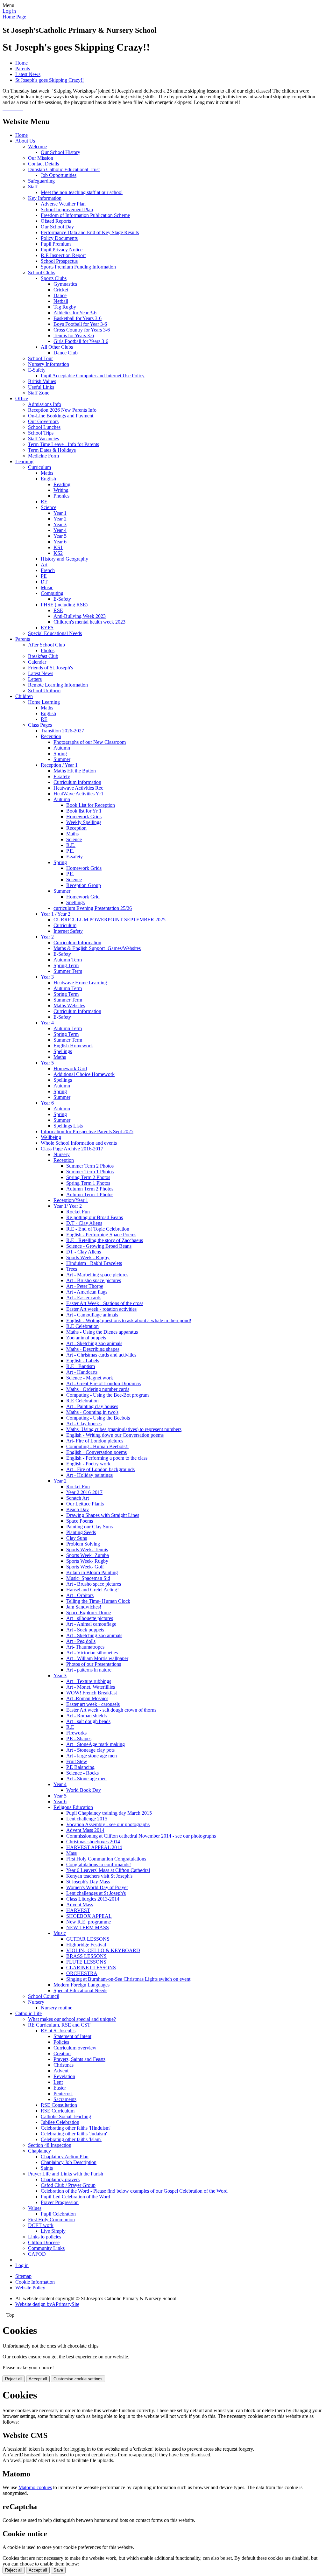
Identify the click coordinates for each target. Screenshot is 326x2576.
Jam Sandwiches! (84, 1607)
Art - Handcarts (82, 1372)
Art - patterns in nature (89, 1670)
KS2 (58, 553)
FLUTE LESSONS (86, 1962)
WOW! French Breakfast (92, 1693)
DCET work (41, 2225)
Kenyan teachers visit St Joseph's (99, 1876)
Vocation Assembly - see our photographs (108, 1824)
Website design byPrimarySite (47, 2304)
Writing (61, 490)
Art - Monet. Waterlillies (91, 1687)
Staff (33, 187)
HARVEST (78, 1910)
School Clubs (42, 272)
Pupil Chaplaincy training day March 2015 (109, 1813)
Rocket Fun (78, 1212)
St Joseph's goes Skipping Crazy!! (50, 80)
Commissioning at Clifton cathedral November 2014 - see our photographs (141, 1836)
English (48, 479)
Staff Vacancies (43, 439)
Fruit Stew (77, 1761)
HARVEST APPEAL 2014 (94, 1847)
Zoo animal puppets (86, 1338)
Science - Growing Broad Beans (99, 1246)
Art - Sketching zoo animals (94, 1343)
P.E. (70, 851)
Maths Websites (69, 1005)
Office (22, 398)
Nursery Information (49, 364)
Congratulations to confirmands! (99, 1864)
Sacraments (65, 2099)
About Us (25, 141)
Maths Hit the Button (75, 771)
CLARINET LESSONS (91, 1968)
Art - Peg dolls (81, 1641)
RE (44, 502)
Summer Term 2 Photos (90, 1166)
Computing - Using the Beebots (98, 1418)
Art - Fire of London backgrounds (100, 1469)
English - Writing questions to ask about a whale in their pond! (129, 1320)
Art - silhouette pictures (90, 1618)
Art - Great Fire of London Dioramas (103, 1383)
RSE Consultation (59, 2105)
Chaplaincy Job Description (69, 2162)
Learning (24, 461)
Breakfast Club (43, 656)
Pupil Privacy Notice (62, 250)
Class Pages (40, 725)
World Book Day (84, 1790)
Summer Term (68, 971)
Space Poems (80, 1521)
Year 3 (60, 524)
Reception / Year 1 (59, 765)
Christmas (64, 2065)
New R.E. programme (89, 1922)
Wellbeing (51, 1137)
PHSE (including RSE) (64, 605)
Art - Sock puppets (85, 1630)
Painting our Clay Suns (89, 1527)
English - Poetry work (88, 1464)
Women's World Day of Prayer (97, 1887)
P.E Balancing (80, 1767)
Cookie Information (35, 2282)
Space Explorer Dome (89, 1613)
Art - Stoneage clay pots (90, 1750)
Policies (61, 2042)
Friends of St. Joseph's (50, 668)
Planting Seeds (81, 1532)
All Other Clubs (57, 347)
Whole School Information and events (79, 1143)
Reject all (14, 2379)
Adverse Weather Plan (63, 204)
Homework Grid (83, 897)
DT (44, 582)
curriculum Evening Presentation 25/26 (93, 908)
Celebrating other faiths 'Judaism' (74, 2134)
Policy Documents (59, 238)
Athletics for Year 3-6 (75, 313)
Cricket (61, 290)
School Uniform (44, 691)
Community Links (46, 2248)
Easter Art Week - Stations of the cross (105, 1303)
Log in (9, 11)
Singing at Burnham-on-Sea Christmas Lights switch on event (128, 1979)
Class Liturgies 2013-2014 (93, 1899)
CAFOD (37, 2254)
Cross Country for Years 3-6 (82, 330)
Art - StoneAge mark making (96, 1744)
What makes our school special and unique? (72, 2019)
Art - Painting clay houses (92, 1406)
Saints (47, 2168)
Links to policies (45, 2237)
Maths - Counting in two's (92, 1412)
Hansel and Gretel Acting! (92, 1590)
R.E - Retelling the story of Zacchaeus (105, 1240)
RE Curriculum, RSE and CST (59, 2025)
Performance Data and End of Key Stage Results (90, 232)
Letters (35, 679)
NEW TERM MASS (88, 1927)
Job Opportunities (59, 175)
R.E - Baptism (81, 1366)
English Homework (73, 1046)
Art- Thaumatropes (85, 1647)
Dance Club (66, 353)
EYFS (47, 628)
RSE (58, 610)
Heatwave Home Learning (80, 983)
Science (49, 507)
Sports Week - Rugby (88, 1257)
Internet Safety (68, 931)
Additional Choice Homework (84, 1074)
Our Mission (41, 158)
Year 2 (60, 519)
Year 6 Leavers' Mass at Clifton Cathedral (108, 1870)
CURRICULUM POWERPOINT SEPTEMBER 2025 (110, 920)
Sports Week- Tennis (87, 1550)
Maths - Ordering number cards (98, 1389)
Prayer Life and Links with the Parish (66, 2174)
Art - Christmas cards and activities (101, 1355)
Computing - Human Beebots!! (97, 1446)
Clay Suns (77, 1538)
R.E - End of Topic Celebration (98, 1229)
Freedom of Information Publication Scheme (85, 215)
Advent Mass (80, 1905)
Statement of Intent (72, 2036)
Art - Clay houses (84, 1424)
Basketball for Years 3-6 (78, 318)
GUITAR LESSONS (88, 1939)
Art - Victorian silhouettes (92, 1653)
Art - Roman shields (86, 1716)
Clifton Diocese (44, 2242)
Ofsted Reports (56, 221)
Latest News (28, 74)
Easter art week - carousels (93, 1704)
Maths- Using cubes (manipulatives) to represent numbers (124, 1429)
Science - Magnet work (90, 1378)
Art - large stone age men (92, 1756)
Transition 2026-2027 (62, 731)
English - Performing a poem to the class (107, 1458)
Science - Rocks (82, 1773)
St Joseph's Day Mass (88, 1882)
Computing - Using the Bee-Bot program (107, 1395)
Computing (52, 593)
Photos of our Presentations (94, 1664)
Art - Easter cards (84, 1298)
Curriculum (39, 467)
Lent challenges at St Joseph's (96, 1893)
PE (44, 576)
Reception (51, 736)
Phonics (61, 496)
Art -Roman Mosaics (87, 1698)
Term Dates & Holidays (52, 450)
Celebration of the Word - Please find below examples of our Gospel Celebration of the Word (134, 2191)
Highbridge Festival (86, 1945)
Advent (61, 2071)
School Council (44, 1996)
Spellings (75, 902)
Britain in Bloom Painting (92, 1572)
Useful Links (41, 387)
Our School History (60, 152)
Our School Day (57, 227)
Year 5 (60, 536)
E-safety (62, 776)
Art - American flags (87, 1292)
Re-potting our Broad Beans (95, 1217)
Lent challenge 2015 (87, 1819)
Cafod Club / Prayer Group (68, 2185)
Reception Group (84, 885)
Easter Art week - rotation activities (101, 1309)
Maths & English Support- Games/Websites (97, 948)
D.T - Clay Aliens (84, 1223)
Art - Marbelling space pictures (97, 1275)
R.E (70, 1727)
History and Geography (64, 559)
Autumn (62, 748)
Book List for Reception (91, 805)
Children (24, 696)
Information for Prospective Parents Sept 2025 (87, 1131)
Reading (62, 484)
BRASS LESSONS (86, 1956)
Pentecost (63, 2094)
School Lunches (44, 427)
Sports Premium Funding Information (78, 267)
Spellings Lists (68, 1126)
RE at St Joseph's (58, 2031)
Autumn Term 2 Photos (90, 1189)
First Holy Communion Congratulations (106, 1859)
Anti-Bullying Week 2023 (80, 616)
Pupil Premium (56, 244)
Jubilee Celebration (60, 2122)
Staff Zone (39, 393)
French (48, 570)
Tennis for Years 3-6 (74, 335)
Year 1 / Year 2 (56, 914)
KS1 (58, 547)
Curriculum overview (75, 2048)
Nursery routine (57, 2008)
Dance (60, 295)
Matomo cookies (35, 2487)
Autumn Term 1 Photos (90, 1194)
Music (47, 587)
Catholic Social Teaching (66, 2116)
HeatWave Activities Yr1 (78, 794)
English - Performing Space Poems (101, 1235)
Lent (58, 2082)
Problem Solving (83, 1544)
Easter (60, 2088)
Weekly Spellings (84, 822)
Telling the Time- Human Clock (98, 1601)
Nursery (62, 1154)
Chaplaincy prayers (60, 2179)
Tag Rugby (65, 307)
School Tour (40, 358)
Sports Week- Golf (85, 1567)
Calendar (37, 662)
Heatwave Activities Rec (78, 788)
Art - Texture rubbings (89, 1681)
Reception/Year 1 (71, 1200)
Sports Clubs (54, 278)
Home (21, 63)
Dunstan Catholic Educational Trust (64, 169)
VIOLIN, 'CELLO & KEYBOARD (103, 1950)
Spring (60, 754)
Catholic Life (28, 2013)
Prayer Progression (60, 2202)
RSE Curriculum (58, 2111)
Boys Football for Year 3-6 (80, 324)
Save (58, 2570)
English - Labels (83, 1361)
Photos (48, 650)
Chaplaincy (39, 2151)
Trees (72, 1269)
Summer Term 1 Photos (90, 1172)
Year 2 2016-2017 (84, 1492)
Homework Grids (84, 817)
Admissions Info (45, 404)
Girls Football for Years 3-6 (81, 341)
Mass (71, 1853)
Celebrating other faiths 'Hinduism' (76, 2128)
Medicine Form (43, 456)
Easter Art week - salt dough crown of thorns (111, 1710)
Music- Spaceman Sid (88, 1578)
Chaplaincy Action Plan (65, 2157)
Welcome (37, 147)
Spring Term (66, 965)
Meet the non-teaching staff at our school (82, 192)
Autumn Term (68, 960)
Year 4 (60, 530)
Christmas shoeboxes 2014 (93, 1842)
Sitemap (23, 2276)
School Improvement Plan (67, 209)
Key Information (45, 198)
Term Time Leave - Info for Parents (64, 444)
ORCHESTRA (82, 1973)
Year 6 (60, 542)
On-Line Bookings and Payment (61, 416)
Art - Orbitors (80, 1595)
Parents (23, 69)
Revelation (64, 2076)
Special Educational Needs (55, 633)
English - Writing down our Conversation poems (115, 1435)
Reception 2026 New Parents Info (62, 410)
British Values (42, 381)
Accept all (38, 2379)
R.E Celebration (82, 1326)
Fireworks (76, 1733)
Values (35, 2208)
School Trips (41, 433)
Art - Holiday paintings (89, 1475)
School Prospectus (59, 261)
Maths (47, 473)
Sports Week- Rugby (87, 1561)
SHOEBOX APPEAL (89, 1916)
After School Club (46, 645)
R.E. (71, 845)
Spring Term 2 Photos (88, 1177)
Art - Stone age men (86, 1779)
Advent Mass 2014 (85, 1830)
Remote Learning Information (58, 685)
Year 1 (60, 513)
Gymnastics (65, 284)
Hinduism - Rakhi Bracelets (94, 1263)
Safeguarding (41, 181)
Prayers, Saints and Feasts (79, 2059)
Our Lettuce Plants (85, 1504)
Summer (62, 759)
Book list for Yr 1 (84, 811)
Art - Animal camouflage (91, 1624)
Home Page (14, 17)
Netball (61, 301)
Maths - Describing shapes (93, 1349)
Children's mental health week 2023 (89, 622)
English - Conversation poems (96, 1452)
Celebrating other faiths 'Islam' (71, 2139)
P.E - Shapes (79, 1738)
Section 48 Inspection (50, 2145)
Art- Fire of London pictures (95, 1441)
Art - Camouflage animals (92, 1315)
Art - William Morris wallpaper (97, 1658)
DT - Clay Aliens (84, 1252)
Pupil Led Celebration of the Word (75, 2197)
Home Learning (44, 702)
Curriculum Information (77, 782)
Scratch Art (78, 1498)
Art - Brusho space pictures (94, 1280)
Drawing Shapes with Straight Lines (103, 1515)
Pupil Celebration (58, 2214)
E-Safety (37, 370)
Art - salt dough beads (88, 1721)
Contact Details (43, 164)
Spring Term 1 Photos (88, 1183)
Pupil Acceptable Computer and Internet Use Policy (93, 376)
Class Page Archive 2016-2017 (72, 1149)
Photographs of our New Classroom (90, 742)
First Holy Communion (51, 2220)
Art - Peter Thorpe (85, 1286)
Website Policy (30, 2288)
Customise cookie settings (78, 2379)
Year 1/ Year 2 (68, 1206)
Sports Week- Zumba (88, 1555)
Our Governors (43, 421)
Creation (62, 2053)
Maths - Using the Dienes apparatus (102, 1332)
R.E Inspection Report (63, 255)
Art (44, 565)
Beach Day (78, 1509)
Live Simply (53, 2231)
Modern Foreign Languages (81, 1985)
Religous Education (73, 1807)
